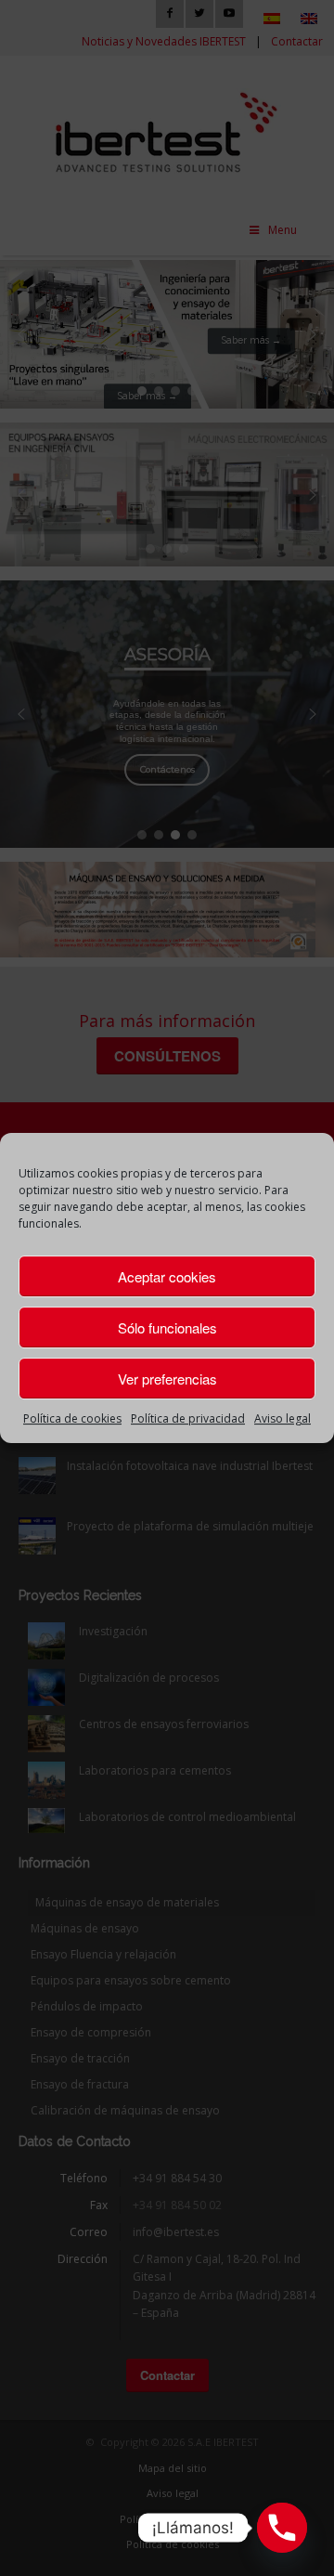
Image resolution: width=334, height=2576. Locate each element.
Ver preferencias (167, 1379)
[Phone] (282, 2528)
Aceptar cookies (167, 1276)
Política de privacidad (188, 1418)
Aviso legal (283, 1418)
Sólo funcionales (167, 1327)
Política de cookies (72, 1418)
